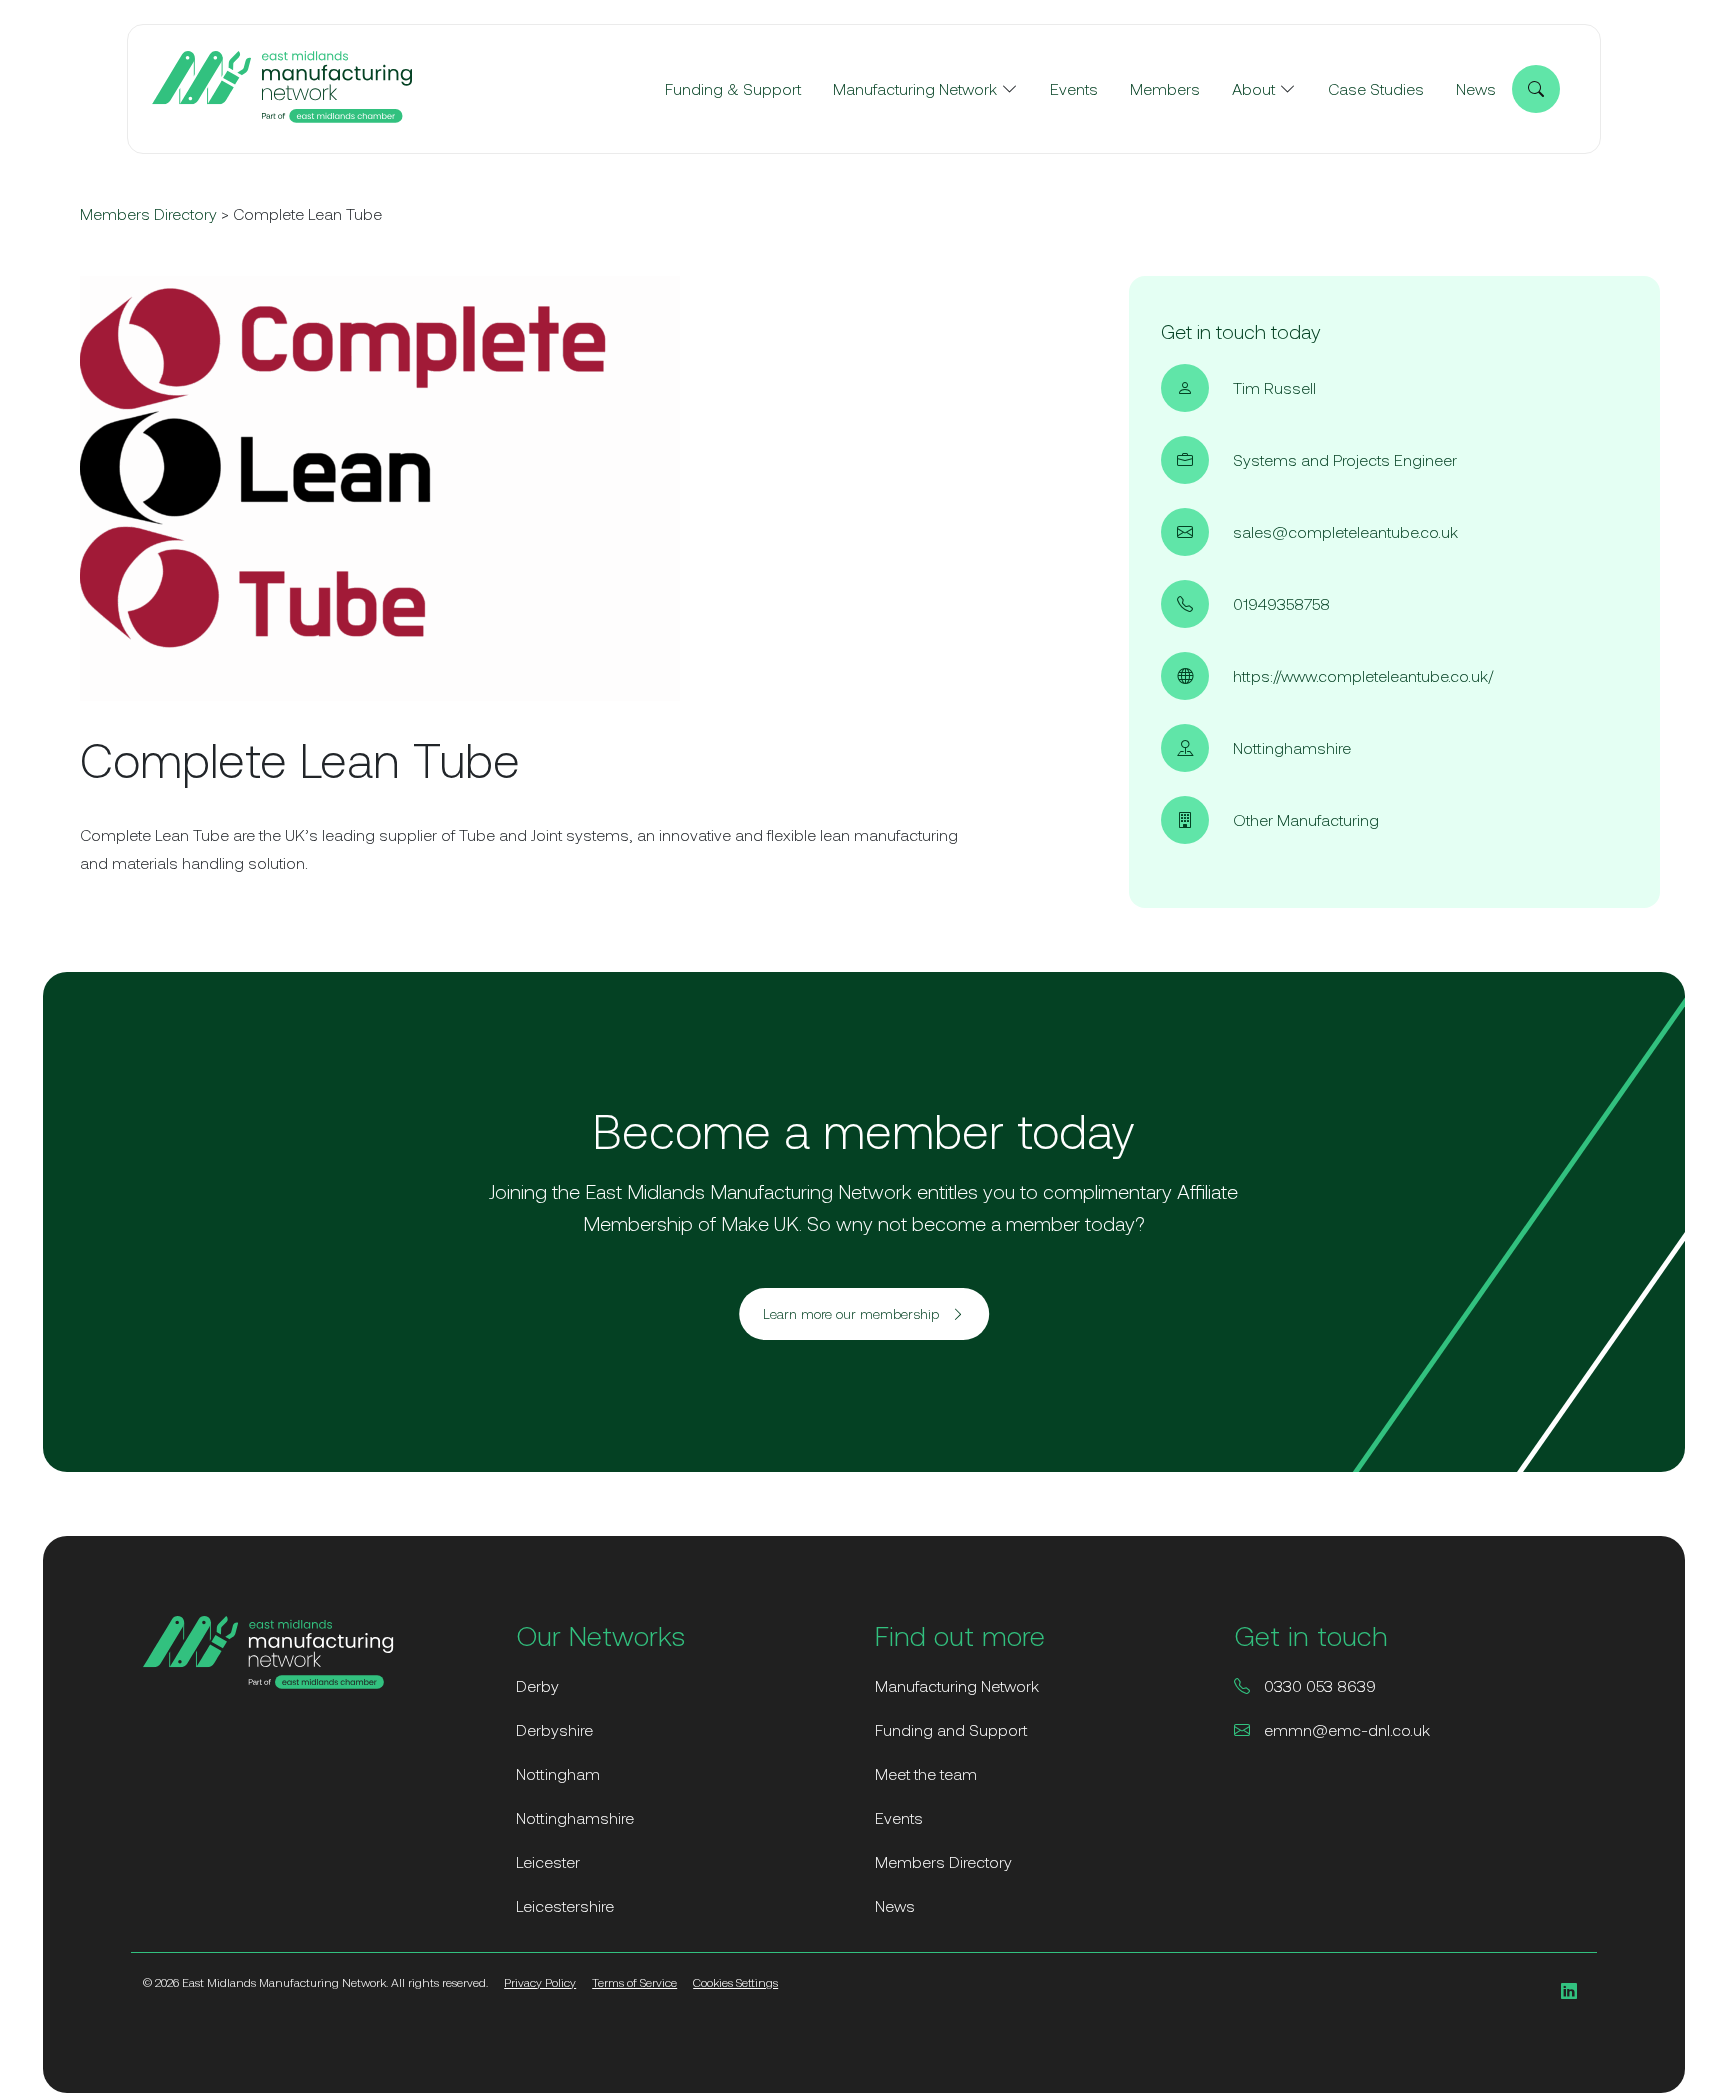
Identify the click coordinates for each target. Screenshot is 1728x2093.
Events (1074, 89)
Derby (537, 1686)
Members (1165, 89)
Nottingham (558, 1774)
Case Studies (1376, 89)
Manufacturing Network (915, 89)
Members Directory (148, 214)
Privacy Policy (540, 1983)
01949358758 (1281, 604)
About (1253, 89)
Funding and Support (951, 1730)
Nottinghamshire (575, 1818)
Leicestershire (565, 1906)
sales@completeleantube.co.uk (1345, 532)
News (1476, 89)
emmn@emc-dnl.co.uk (1345, 1730)
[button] (864, 1314)
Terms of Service (634, 1983)
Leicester (548, 1862)
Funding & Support (733, 89)
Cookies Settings (735, 1983)
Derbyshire (554, 1730)
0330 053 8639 (1318, 1686)
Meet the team (926, 1774)
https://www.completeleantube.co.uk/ (1363, 676)
